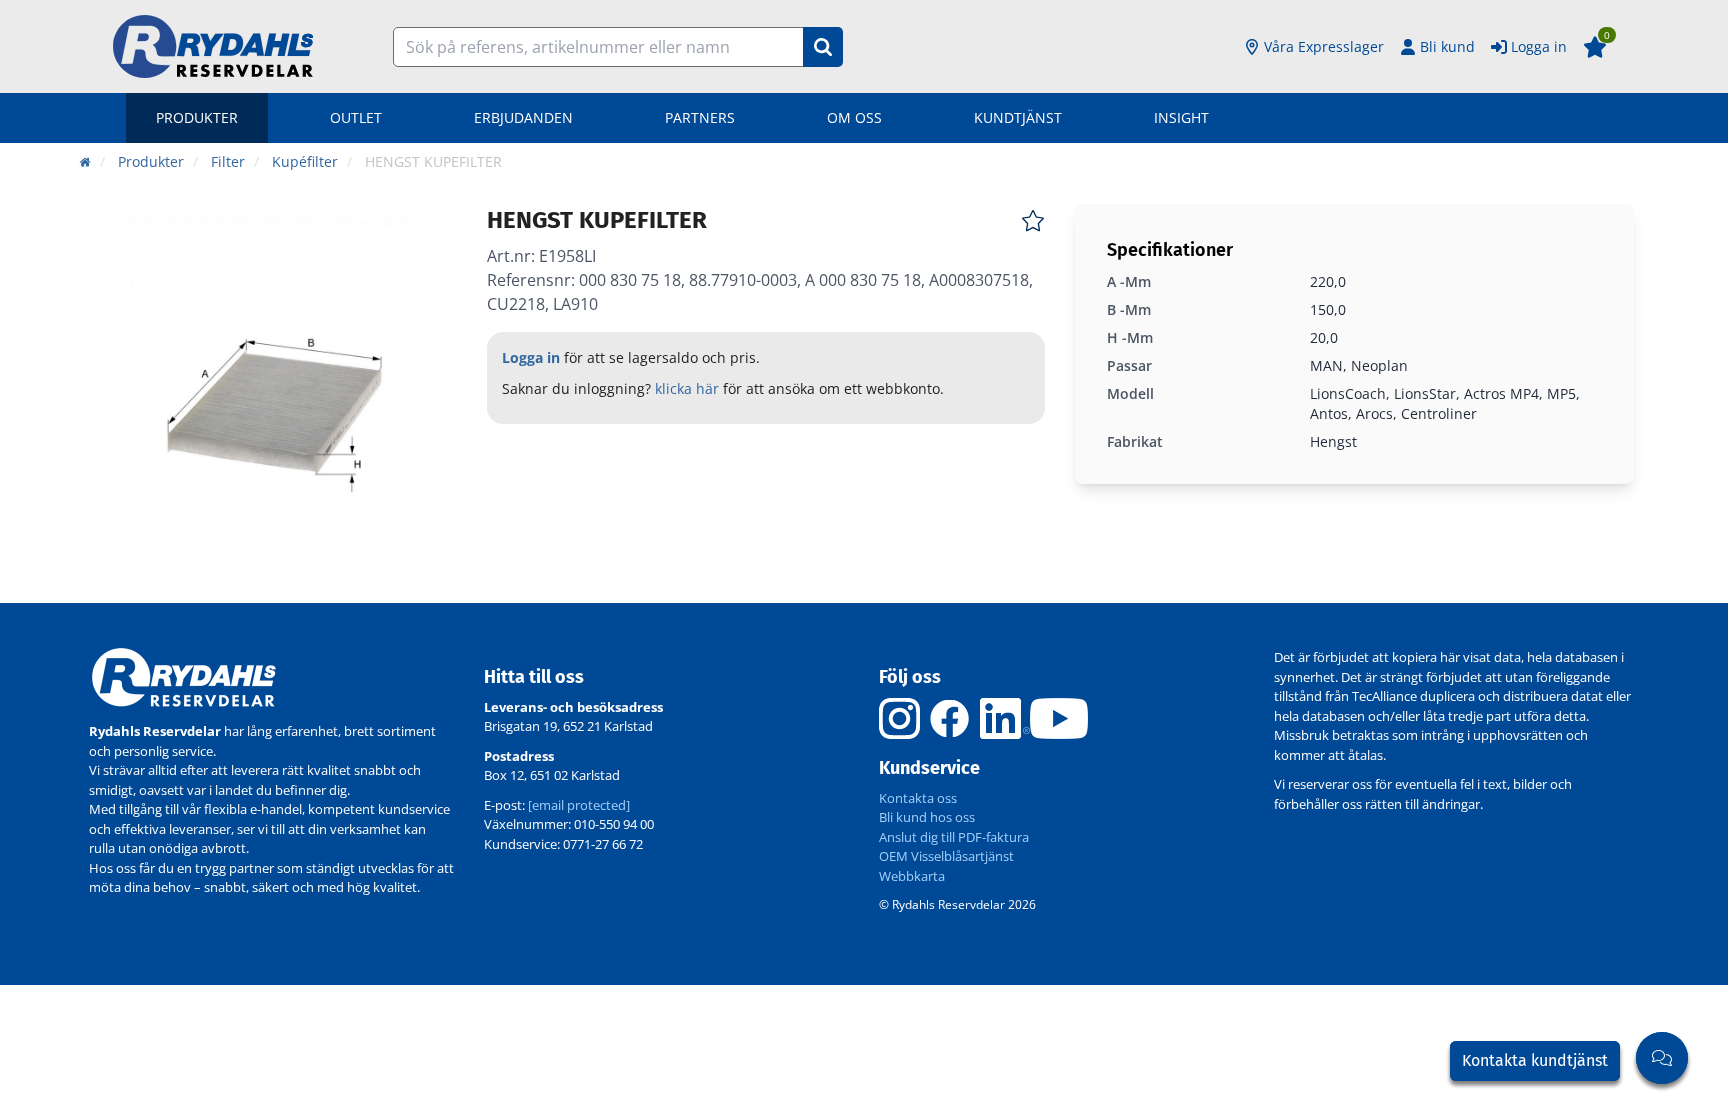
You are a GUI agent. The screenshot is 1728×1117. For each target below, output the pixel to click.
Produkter (197, 117)
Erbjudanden (523, 117)
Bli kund (1447, 46)
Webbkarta (912, 876)
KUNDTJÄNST (1018, 117)
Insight (1181, 117)
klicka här (687, 388)
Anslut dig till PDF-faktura (954, 837)
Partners (700, 117)
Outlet (356, 117)
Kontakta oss (918, 798)
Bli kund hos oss (927, 817)
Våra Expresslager (1324, 46)
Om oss (854, 117)
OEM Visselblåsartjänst (946, 856)
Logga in (1539, 46)
